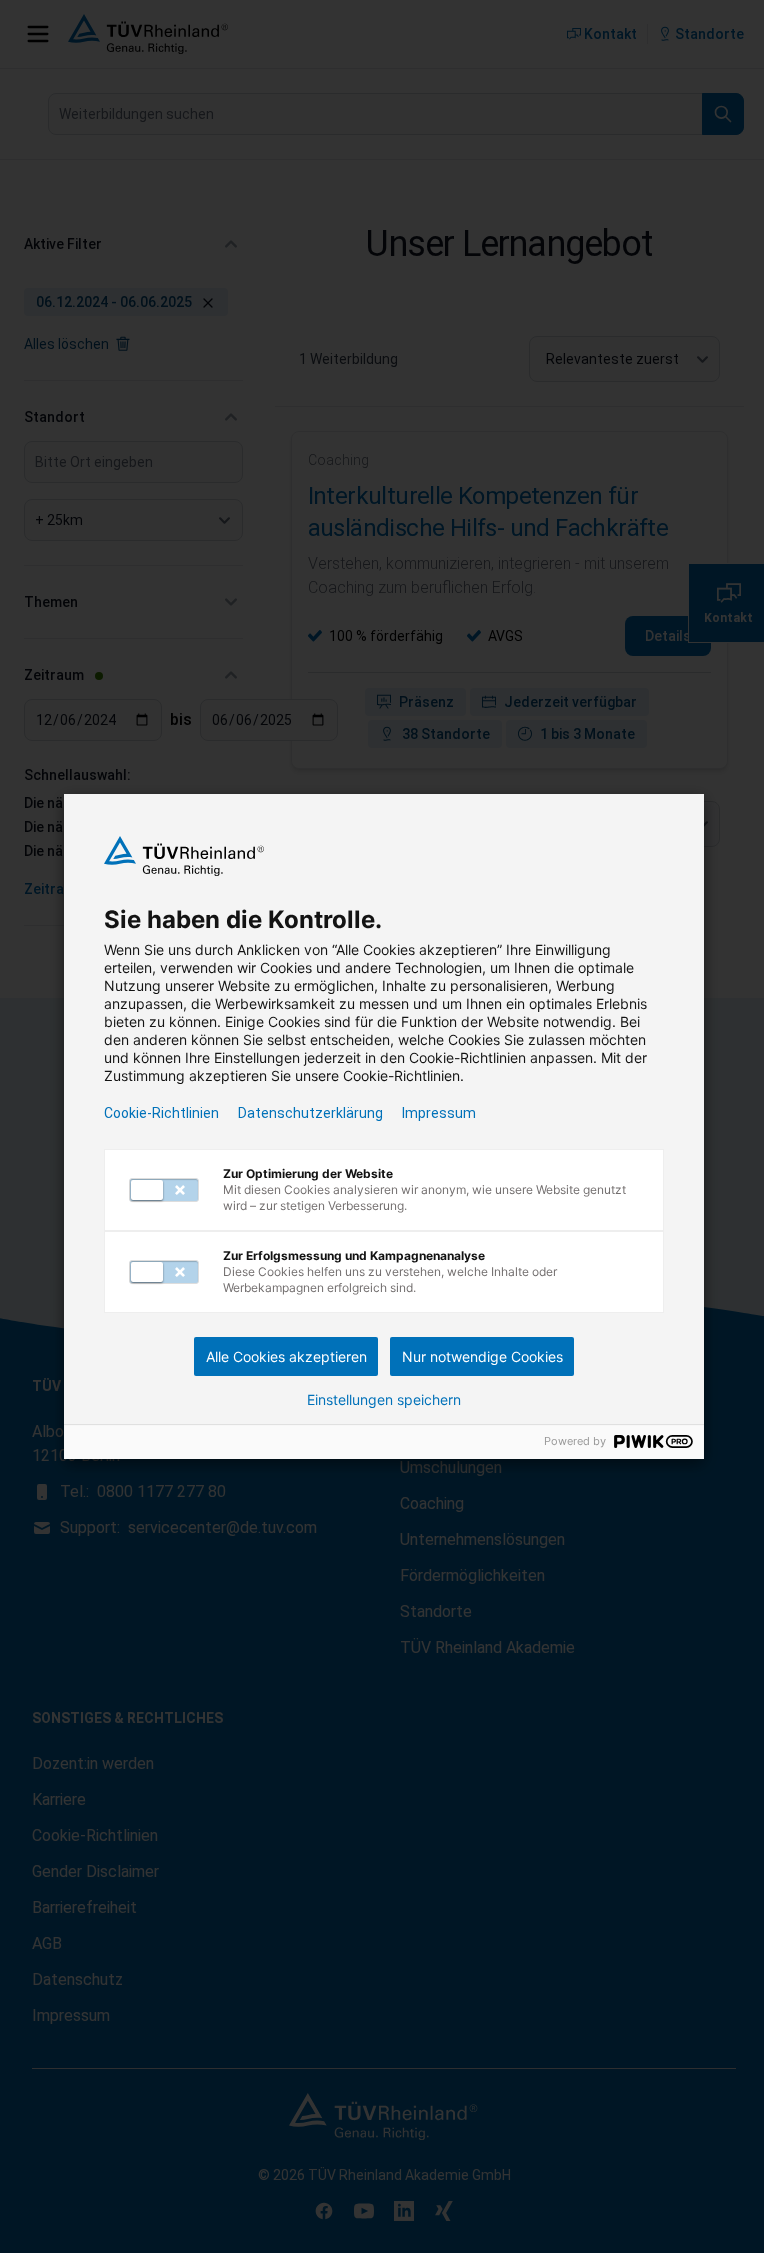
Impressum (439, 1113)
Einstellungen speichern (384, 1400)
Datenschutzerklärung (310, 1113)
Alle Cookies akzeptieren (286, 1356)
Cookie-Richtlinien (161, 1113)
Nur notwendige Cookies (482, 1356)
